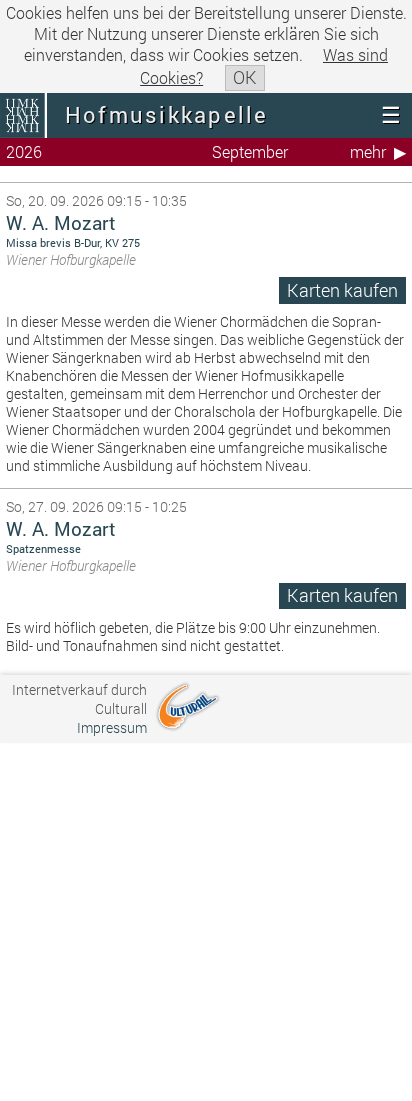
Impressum (112, 727)
